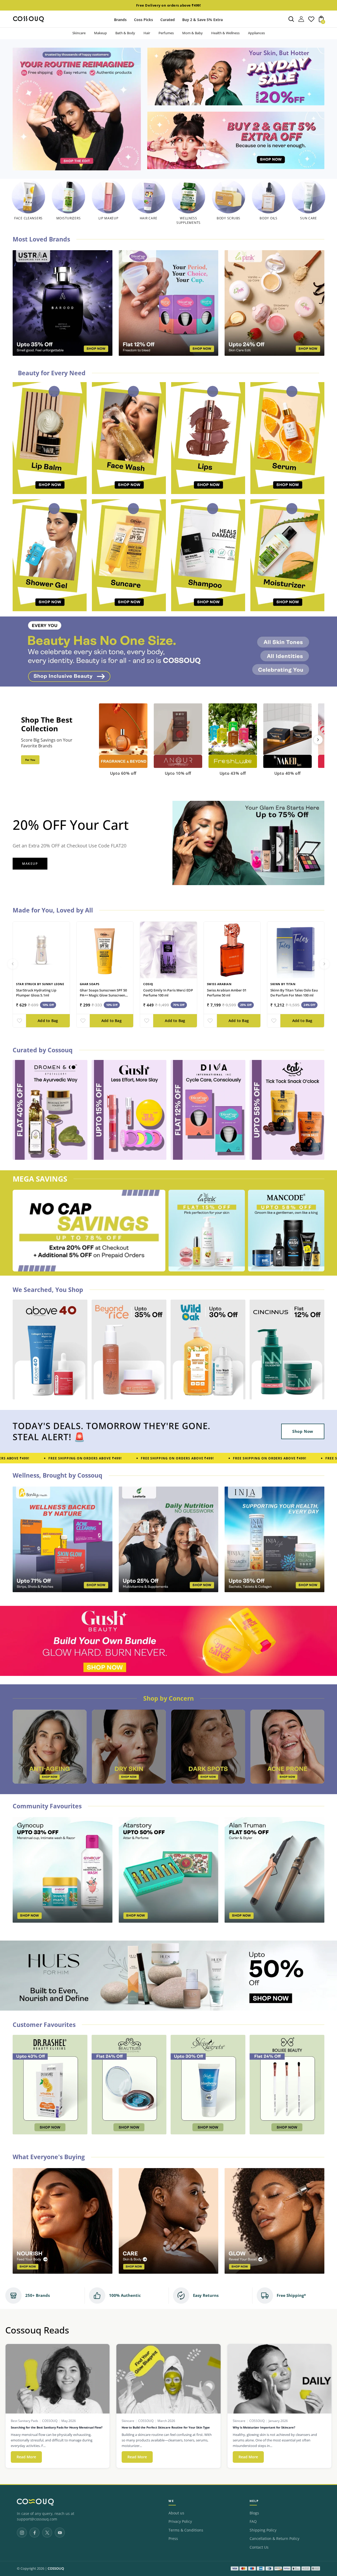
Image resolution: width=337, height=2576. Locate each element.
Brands (120, 20)
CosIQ (148, 984)
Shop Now (303, 1431)
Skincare (79, 33)
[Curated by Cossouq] (50, 1110)
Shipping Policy (263, 2530)
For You (30, 760)
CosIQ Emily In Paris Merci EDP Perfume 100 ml (168, 993)
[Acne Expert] (50, 1747)
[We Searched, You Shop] (50, 1349)
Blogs (254, 2513)
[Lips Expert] (287, 1747)
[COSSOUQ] (35, 2502)
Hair (147, 33)
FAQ (253, 2521)
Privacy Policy (180, 2521)
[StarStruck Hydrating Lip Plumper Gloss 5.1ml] (41, 950)
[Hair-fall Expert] (129, 1747)
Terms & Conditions (186, 2530)
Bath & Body (125, 33)
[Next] (318, 740)
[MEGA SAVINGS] (89, 1231)
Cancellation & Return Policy (274, 2539)
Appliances (256, 33)
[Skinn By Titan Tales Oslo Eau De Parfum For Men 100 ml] (296, 950)
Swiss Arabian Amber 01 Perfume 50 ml (227, 993)
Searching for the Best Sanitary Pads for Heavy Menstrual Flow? (57, 2427)
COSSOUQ (56, 2568)
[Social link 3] (47, 2533)
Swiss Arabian (219, 984)
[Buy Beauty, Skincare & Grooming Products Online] (77, 109)
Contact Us (259, 2547)
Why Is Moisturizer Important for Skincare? (264, 2427)
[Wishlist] (311, 21)
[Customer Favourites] (50, 2085)
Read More (29, 2457)
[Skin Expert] (208, 1747)
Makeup (100, 33)
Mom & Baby (192, 33)
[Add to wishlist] (19, 1021)
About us (176, 2513)
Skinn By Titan (283, 984)
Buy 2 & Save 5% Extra (202, 20)
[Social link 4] (60, 2533)
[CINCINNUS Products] (236, 140)
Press (173, 2539)
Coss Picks (143, 20)
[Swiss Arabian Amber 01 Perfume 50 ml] (232, 950)
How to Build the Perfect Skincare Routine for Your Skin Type (166, 2427)
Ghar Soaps (90, 984)
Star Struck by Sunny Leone (40, 984)
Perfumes (166, 33)
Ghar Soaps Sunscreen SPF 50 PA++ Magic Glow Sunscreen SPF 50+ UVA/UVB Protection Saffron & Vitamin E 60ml (103, 998)
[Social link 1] (22, 2533)
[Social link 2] (34, 2533)
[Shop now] (236, 77)
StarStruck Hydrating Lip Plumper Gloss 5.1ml (36, 993)
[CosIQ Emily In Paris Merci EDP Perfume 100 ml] (168, 950)
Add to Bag (48, 1021)
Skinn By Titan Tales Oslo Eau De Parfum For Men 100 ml (294, 993)
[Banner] (168, 652)
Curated (168, 20)
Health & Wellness (225, 33)
